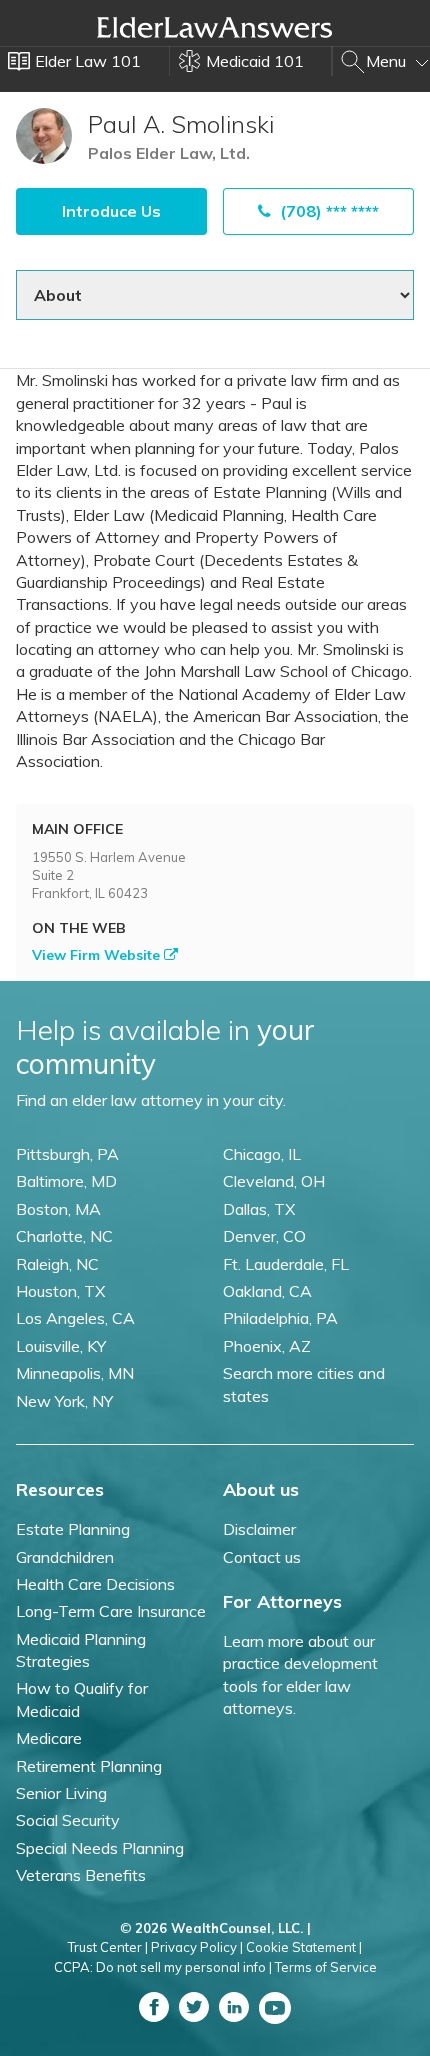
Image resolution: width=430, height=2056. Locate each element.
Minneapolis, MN (75, 1373)
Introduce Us (111, 211)
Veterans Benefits (81, 1875)
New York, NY (64, 1401)
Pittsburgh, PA (67, 1154)
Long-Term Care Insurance (111, 1611)
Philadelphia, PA (280, 1318)
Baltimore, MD (66, 1181)
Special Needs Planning (100, 1848)
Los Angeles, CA (75, 1318)
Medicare (49, 1738)
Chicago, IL (262, 1154)
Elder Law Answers (215, 27)
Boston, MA (58, 1209)
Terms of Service (326, 1967)
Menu (388, 61)
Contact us (262, 1557)
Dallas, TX (259, 1209)
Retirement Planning (89, 1766)
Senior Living (61, 1793)
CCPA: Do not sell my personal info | (163, 1967)
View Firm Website (98, 955)
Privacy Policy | (197, 1947)
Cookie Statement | (304, 1947)
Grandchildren (65, 1557)
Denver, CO (264, 1236)
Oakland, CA (267, 1291)
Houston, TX (60, 1291)
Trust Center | (108, 1947)
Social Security (68, 1820)
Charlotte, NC (64, 1236)
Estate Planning (73, 1529)
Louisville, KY (61, 1346)
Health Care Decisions (95, 1584)
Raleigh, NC (57, 1264)
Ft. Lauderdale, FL (286, 1264)
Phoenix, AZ (267, 1346)
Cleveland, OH (274, 1181)
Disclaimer (259, 1529)
